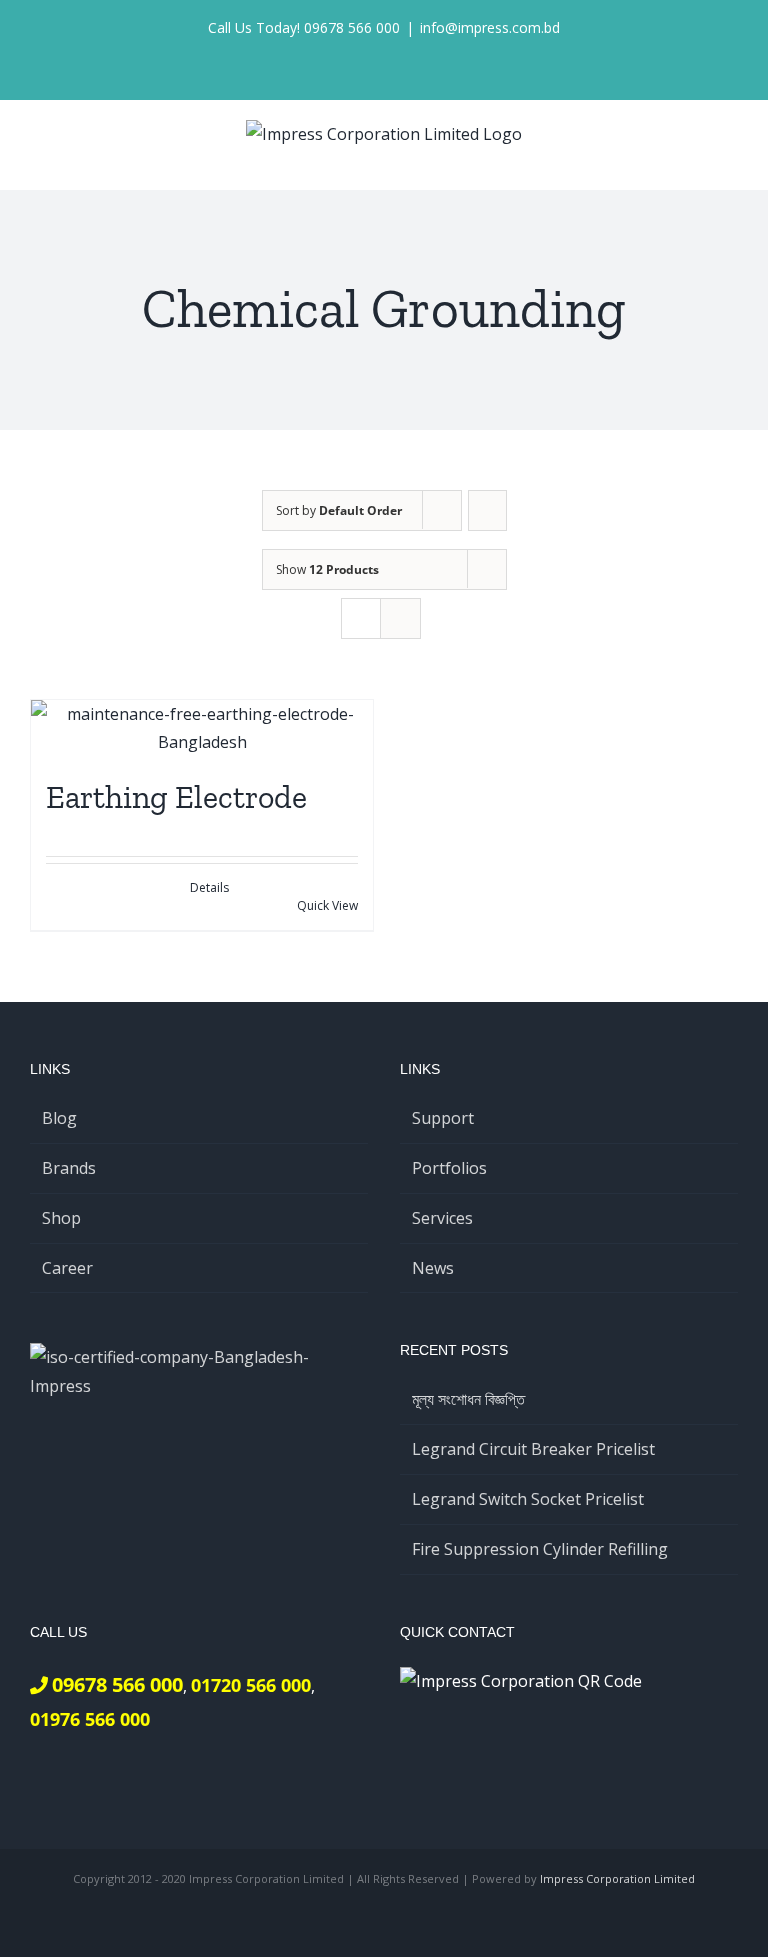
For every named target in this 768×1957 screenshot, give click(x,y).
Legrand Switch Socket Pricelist (528, 1499)
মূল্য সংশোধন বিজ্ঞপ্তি (468, 1399)
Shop (61, 1218)
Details (209, 887)
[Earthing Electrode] (202, 729)
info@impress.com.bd (490, 27)
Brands (69, 1168)
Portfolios (449, 1168)
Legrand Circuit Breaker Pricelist (533, 1449)
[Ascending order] (487, 510)
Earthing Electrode (176, 797)
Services (442, 1218)
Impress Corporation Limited (617, 1878)
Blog (59, 1118)
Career (67, 1268)
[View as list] (400, 618)
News (433, 1268)
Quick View (327, 905)
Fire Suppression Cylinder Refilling (540, 1549)
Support (443, 1118)
